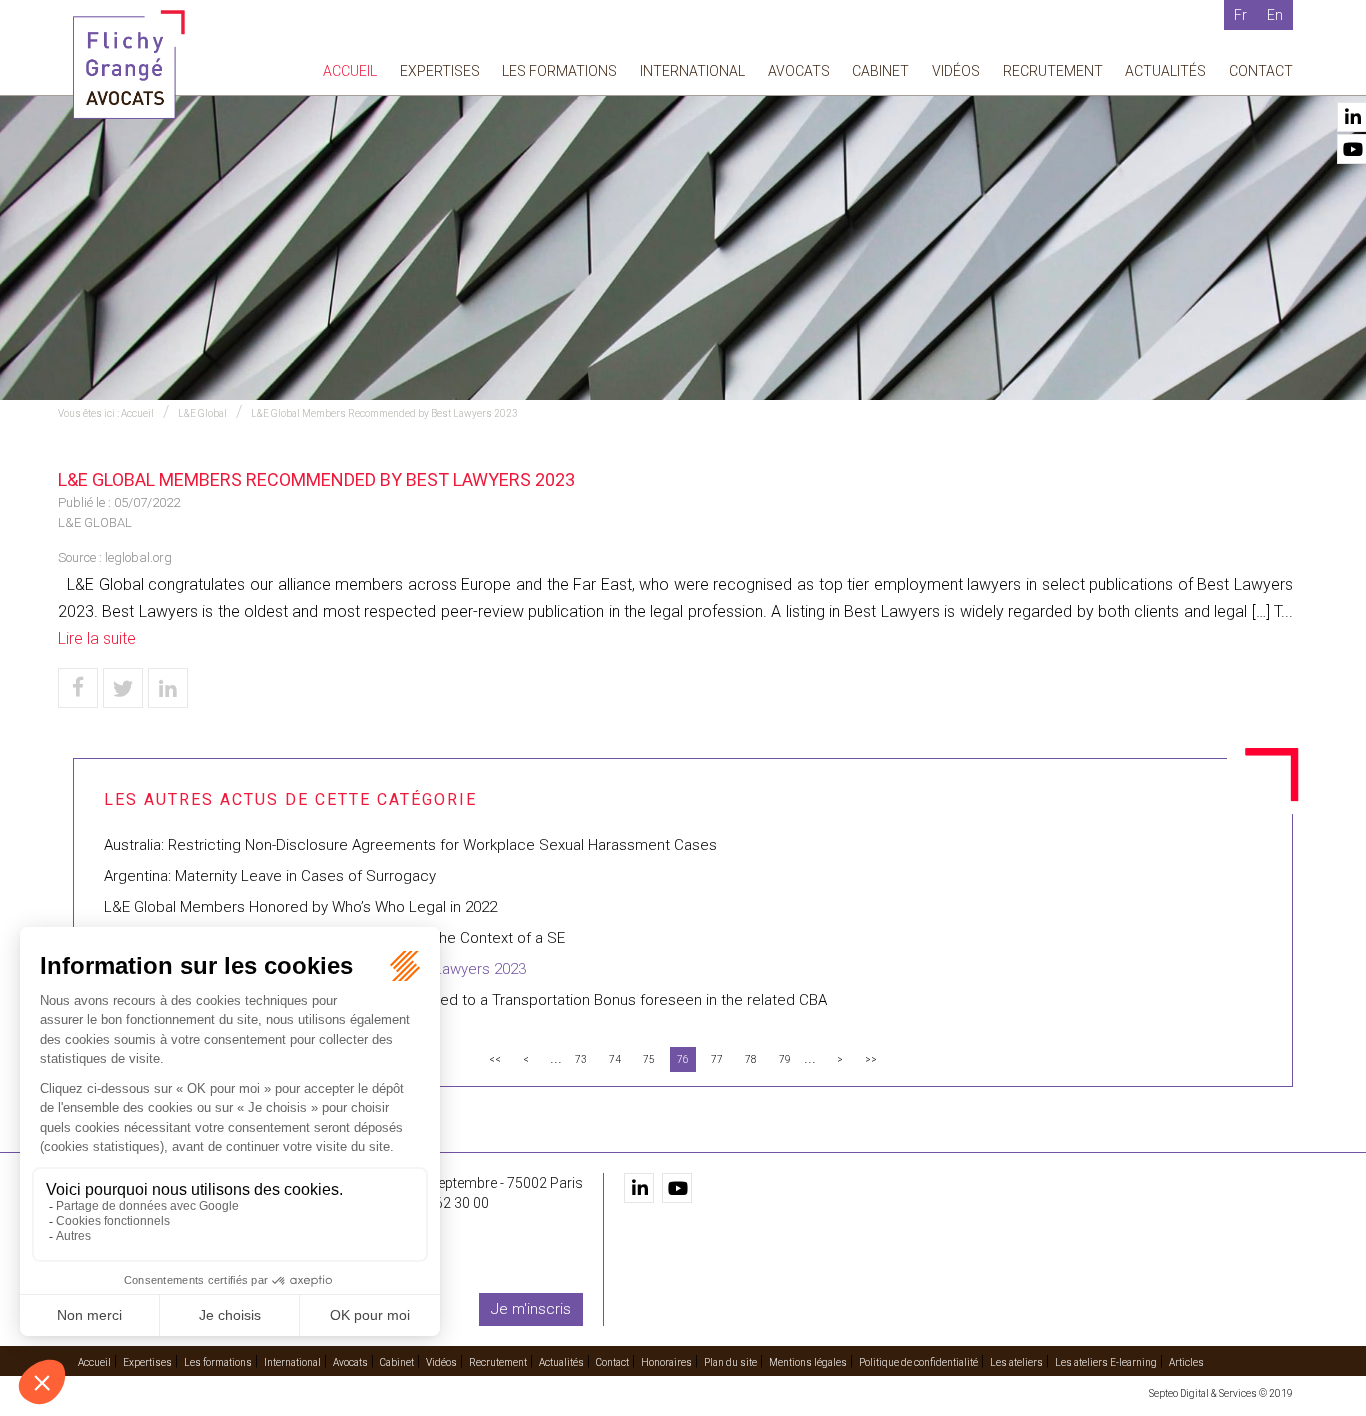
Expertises (440, 71)
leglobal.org (138, 557)
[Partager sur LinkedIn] (168, 688)
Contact (1261, 71)
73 (581, 1059)
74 (615, 1059)
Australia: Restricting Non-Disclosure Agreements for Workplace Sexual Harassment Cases (410, 845)
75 (649, 1059)
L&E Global (202, 413)
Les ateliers (1016, 1362)
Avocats (799, 71)
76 (683, 1059)
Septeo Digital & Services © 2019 (1221, 1393)
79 (785, 1059)
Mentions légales (808, 1362)
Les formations (559, 71)
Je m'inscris (531, 1309)
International (692, 71)
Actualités (1165, 71)
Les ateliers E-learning (1106, 1362)
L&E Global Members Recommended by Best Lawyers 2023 (384, 413)
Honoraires (666, 1362)
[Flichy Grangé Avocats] (129, 63)
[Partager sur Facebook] (78, 688)
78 (751, 1059)
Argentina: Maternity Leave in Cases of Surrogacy (270, 876)
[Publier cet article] (123, 688)
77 (717, 1059)
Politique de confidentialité (918, 1362)
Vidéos (956, 71)
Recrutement (1053, 71)
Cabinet (880, 71)
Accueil (350, 71)
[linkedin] (639, 1188)
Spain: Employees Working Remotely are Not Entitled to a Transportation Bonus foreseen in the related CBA (465, 1000)
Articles (1186, 1362)
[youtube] (677, 1188)
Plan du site (730, 1362)
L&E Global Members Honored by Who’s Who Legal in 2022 (300, 907)
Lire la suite (97, 638)
